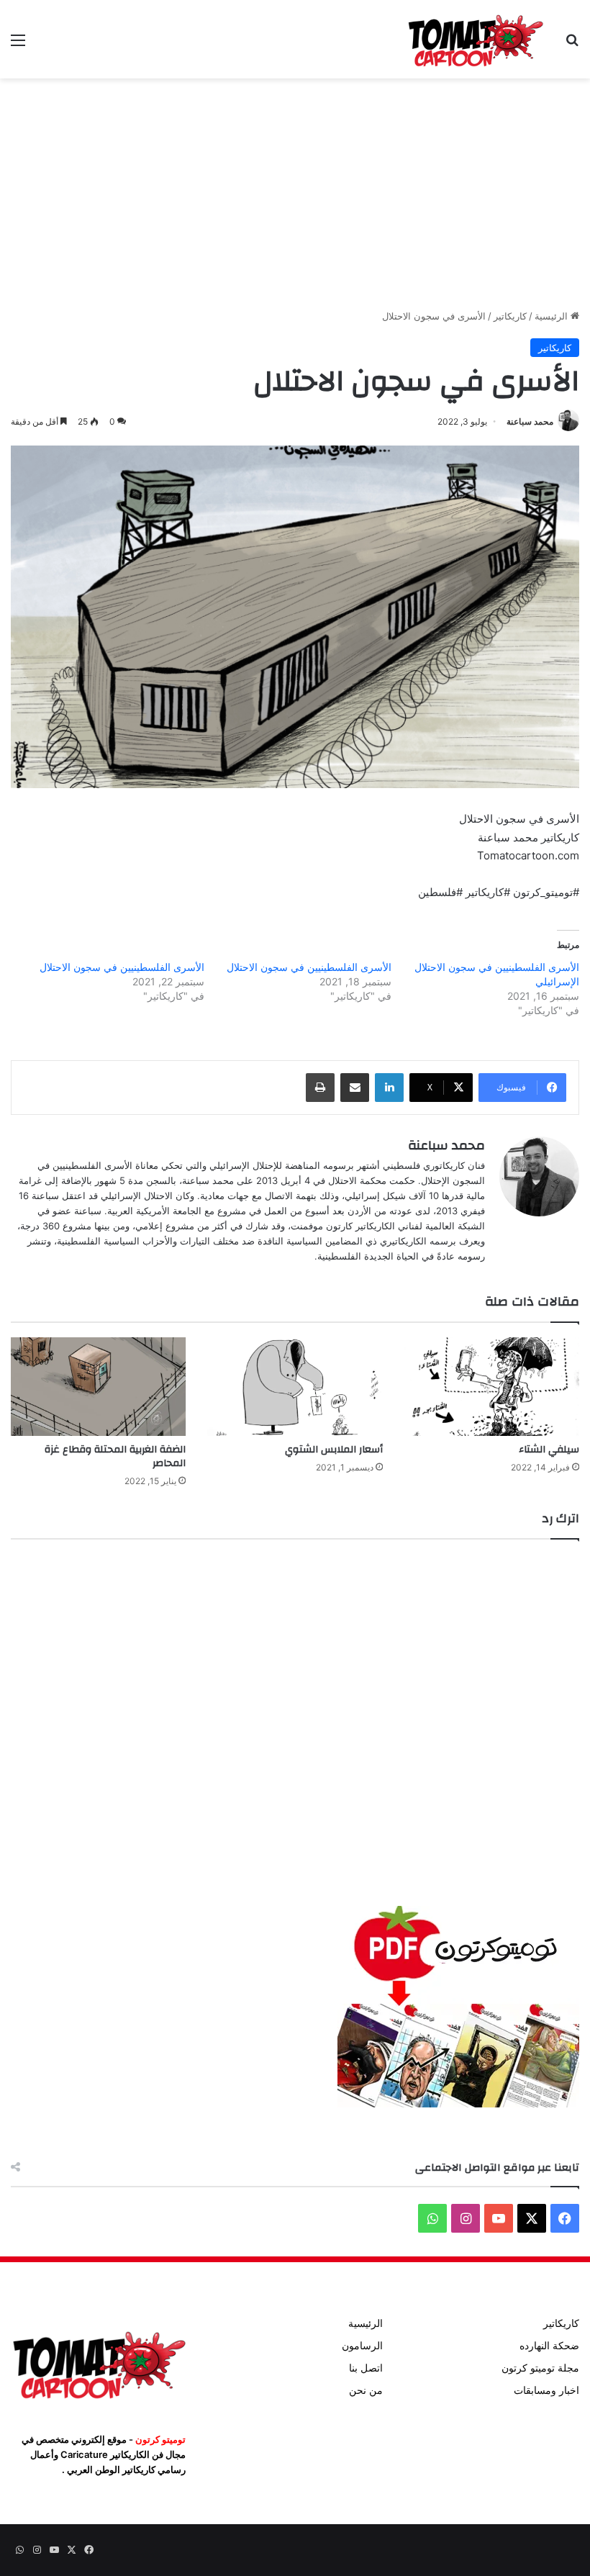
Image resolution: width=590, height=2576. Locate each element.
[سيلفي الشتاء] (492, 1387)
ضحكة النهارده (549, 2346)
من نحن (366, 2390)
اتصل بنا (366, 2368)
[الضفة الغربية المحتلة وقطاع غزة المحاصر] (98, 1387)
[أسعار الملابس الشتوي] (295, 1387)
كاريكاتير (510, 316)
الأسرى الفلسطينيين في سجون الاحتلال (309, 967)
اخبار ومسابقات (546, 2390)
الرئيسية (553, 316)
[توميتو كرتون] (475, 39)
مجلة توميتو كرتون (540, 2368)
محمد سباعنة (530, 421)
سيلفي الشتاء (549, 1450)
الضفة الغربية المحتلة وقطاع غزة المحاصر (115, 1456)
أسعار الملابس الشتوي (334, 1450)
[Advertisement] (295, 194)
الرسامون (362, 2346)
